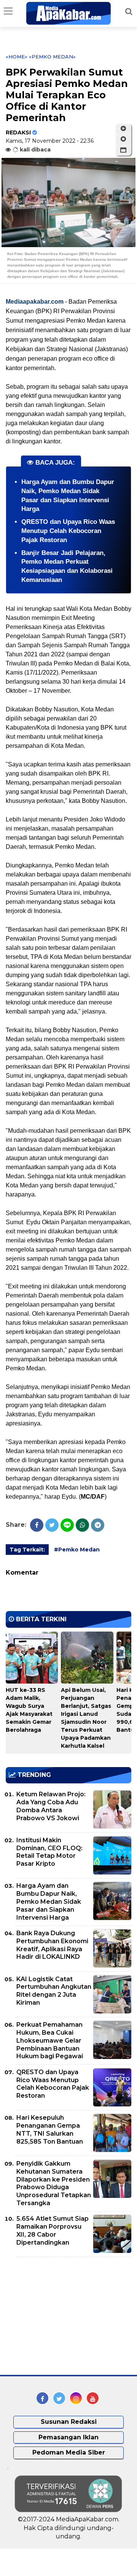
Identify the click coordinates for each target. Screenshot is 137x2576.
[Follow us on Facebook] (42, 2398)
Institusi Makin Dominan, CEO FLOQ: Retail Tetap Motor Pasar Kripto (49, 1852)
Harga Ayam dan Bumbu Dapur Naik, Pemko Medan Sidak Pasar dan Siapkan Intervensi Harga (49, 1901)
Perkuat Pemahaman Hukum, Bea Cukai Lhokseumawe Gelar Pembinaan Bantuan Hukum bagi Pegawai (50, 2040)
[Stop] (123, 139)
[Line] (67, 1525)
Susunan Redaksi (69, 2422)
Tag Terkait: (27, 1550)
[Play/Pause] (123, 129)
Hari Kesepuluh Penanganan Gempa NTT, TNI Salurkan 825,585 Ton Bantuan (50, 2129)
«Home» (17, 57)
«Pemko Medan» (52, 57)
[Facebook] (37, 1525)
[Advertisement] (63, 2316)
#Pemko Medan (77, 1550)
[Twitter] (52, 1525)
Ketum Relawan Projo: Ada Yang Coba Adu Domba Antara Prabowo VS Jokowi (51, 1806)
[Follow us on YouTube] (93, 2398)
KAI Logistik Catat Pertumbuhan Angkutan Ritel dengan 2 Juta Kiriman (54, 1991)
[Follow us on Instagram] (76, 2398)
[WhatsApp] (82, 1525)
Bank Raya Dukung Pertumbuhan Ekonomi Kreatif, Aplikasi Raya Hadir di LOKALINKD (52, 1945)
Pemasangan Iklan (68, 2437)
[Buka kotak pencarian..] (129, 11)
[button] (123, 150)
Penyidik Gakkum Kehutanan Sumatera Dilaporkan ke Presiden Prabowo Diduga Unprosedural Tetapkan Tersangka (54, 2183)
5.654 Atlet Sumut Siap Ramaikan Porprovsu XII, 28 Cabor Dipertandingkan (53, 2230)
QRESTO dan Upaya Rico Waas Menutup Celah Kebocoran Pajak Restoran (68, 531)
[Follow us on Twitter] (59, 2398)
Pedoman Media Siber (69, 2452)
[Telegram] (98, 1525)
